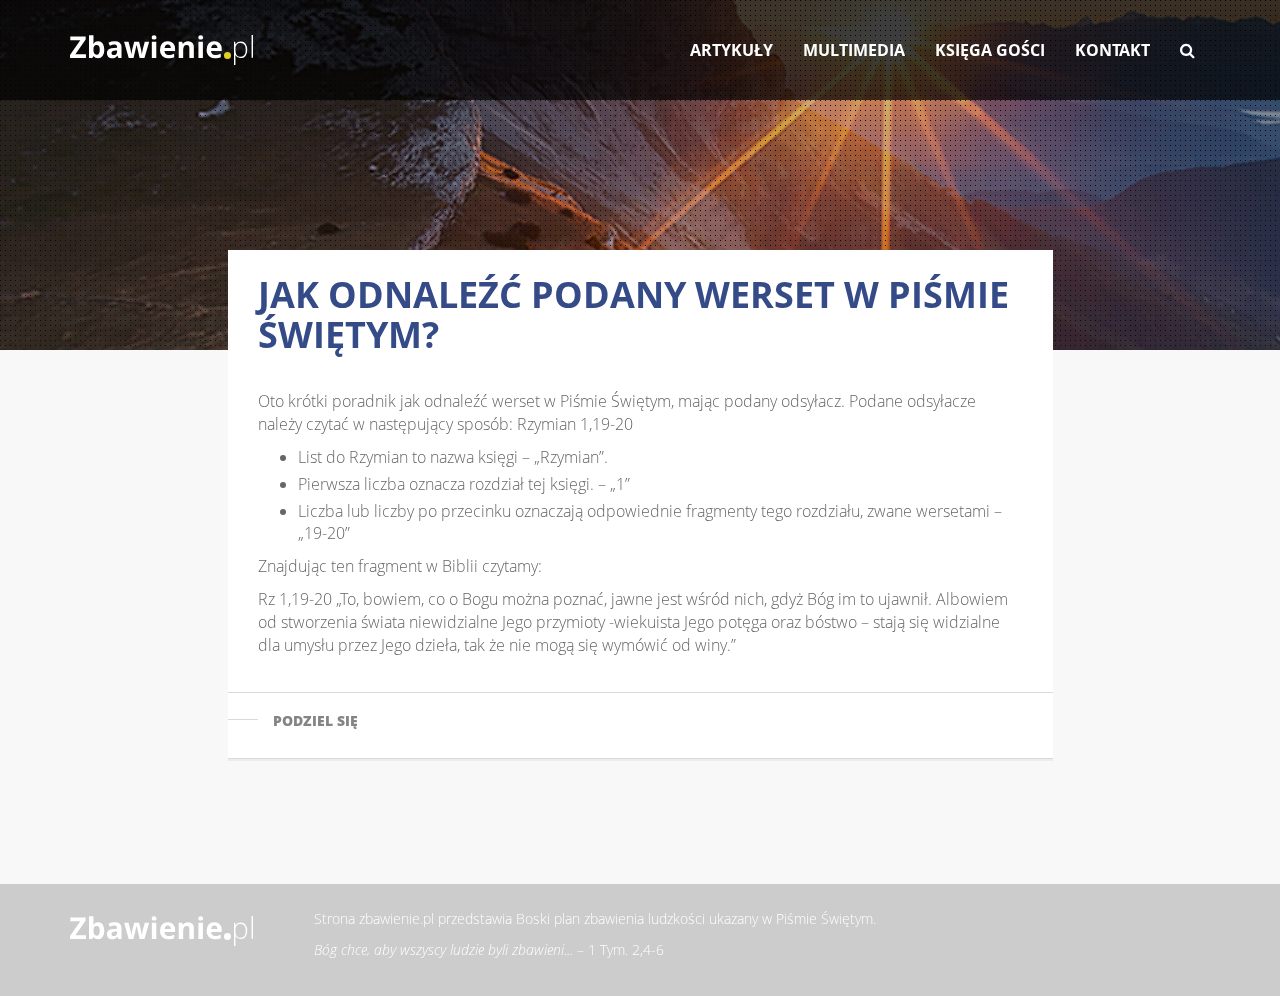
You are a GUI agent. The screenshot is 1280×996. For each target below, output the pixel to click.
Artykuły (731, 50)
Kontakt (1112, 50)
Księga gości (990, 50)
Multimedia (854, 50)
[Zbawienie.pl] (161, 40)
